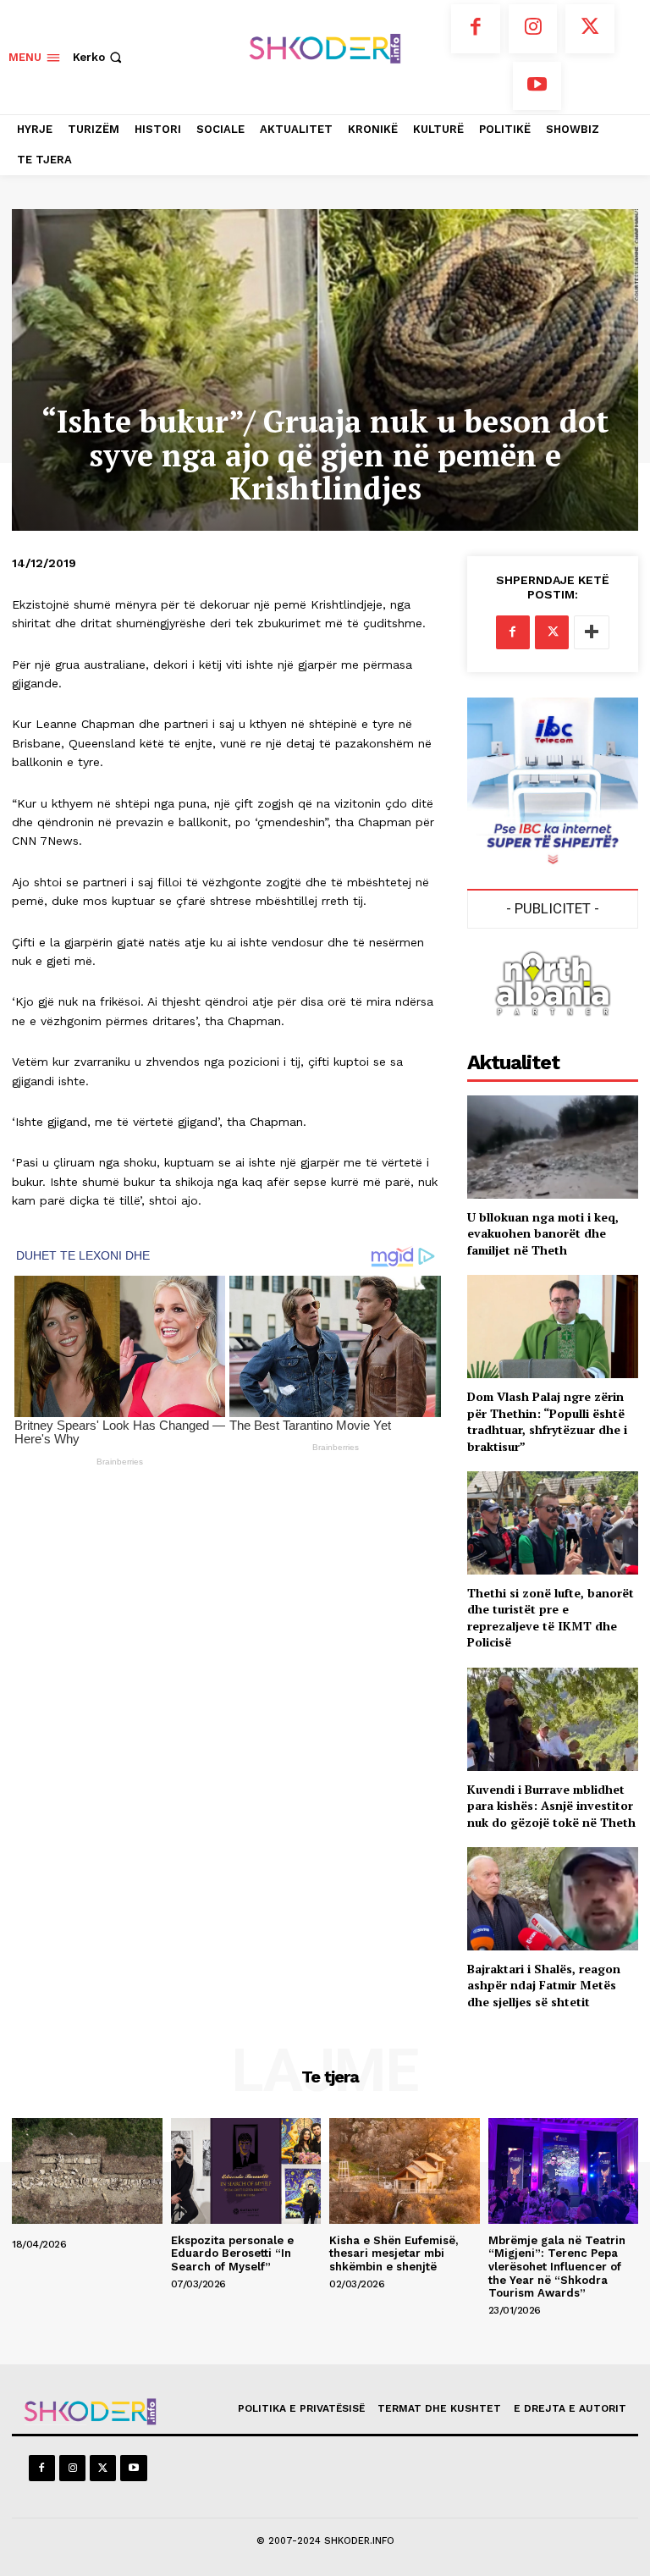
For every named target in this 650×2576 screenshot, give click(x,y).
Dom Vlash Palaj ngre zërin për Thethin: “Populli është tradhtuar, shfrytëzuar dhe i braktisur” (547, 1421)
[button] (99, 57)
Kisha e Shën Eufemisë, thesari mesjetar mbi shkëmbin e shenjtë (394, 2253)
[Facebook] (476, 29)
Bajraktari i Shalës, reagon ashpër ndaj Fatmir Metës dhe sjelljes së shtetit (544, 1985)
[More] (592, 632)
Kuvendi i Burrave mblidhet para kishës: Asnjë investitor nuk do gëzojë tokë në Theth (551, 1806)
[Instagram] (533, 29)
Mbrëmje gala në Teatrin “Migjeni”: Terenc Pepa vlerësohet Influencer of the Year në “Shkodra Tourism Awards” (557, 2267)
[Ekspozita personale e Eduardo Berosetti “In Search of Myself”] (246, 2171)
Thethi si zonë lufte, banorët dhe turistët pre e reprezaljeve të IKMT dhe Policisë (551, 1618)
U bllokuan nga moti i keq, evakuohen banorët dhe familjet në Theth (543, 1233)
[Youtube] (537, 86)
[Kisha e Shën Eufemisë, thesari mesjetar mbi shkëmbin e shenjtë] (405, 2171)
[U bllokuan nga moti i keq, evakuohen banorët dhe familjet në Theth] (553, 1147)
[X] (590, 29)
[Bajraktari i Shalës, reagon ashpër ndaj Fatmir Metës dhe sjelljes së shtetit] (553, 1898)
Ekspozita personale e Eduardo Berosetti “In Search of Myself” (232, 2253)
